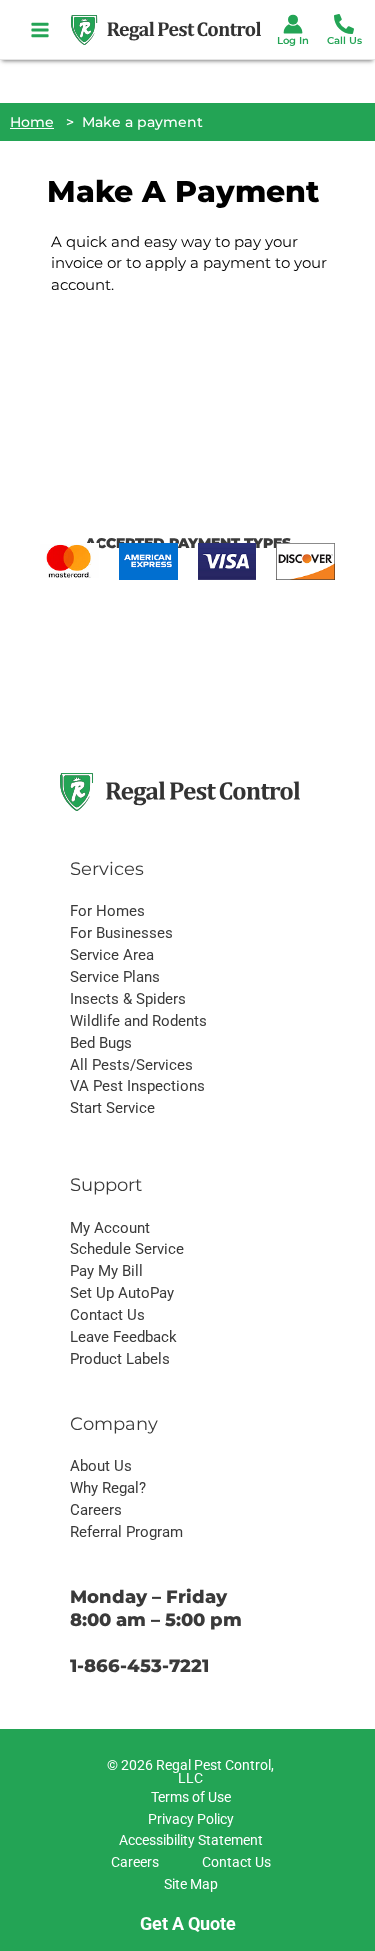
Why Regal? (108, 1488)
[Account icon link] (293, 24)
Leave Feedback (123, 1337)
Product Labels (120, 1359)
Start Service (112, 1108)
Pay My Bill (106, 1271)
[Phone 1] (344, 24)
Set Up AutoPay (122, 1293)
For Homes (107, 911)
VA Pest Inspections (137, 1086)
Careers (96, 1510)
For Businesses (121, 933)
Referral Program (126, 1532)
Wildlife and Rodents (138, 1021)
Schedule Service (127, 1249)
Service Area (112, 955)
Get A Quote (188, 1923)
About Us (101, 1466)
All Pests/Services (131, 1065)
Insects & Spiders (128, 999)
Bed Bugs (101, 1043)
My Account (110, 1228)
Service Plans (115, 977)
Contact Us (107, 1315)
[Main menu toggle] (40, 29)
